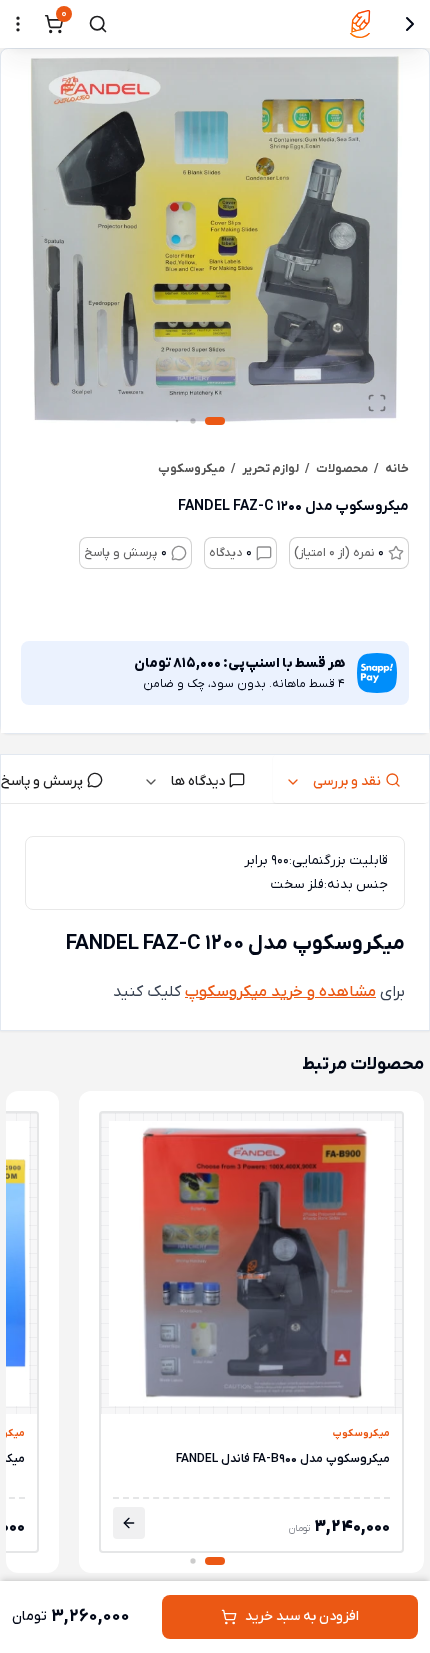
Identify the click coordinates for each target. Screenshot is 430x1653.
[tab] (351, 779)
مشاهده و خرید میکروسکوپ (280, 992)
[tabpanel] (215, 921)
